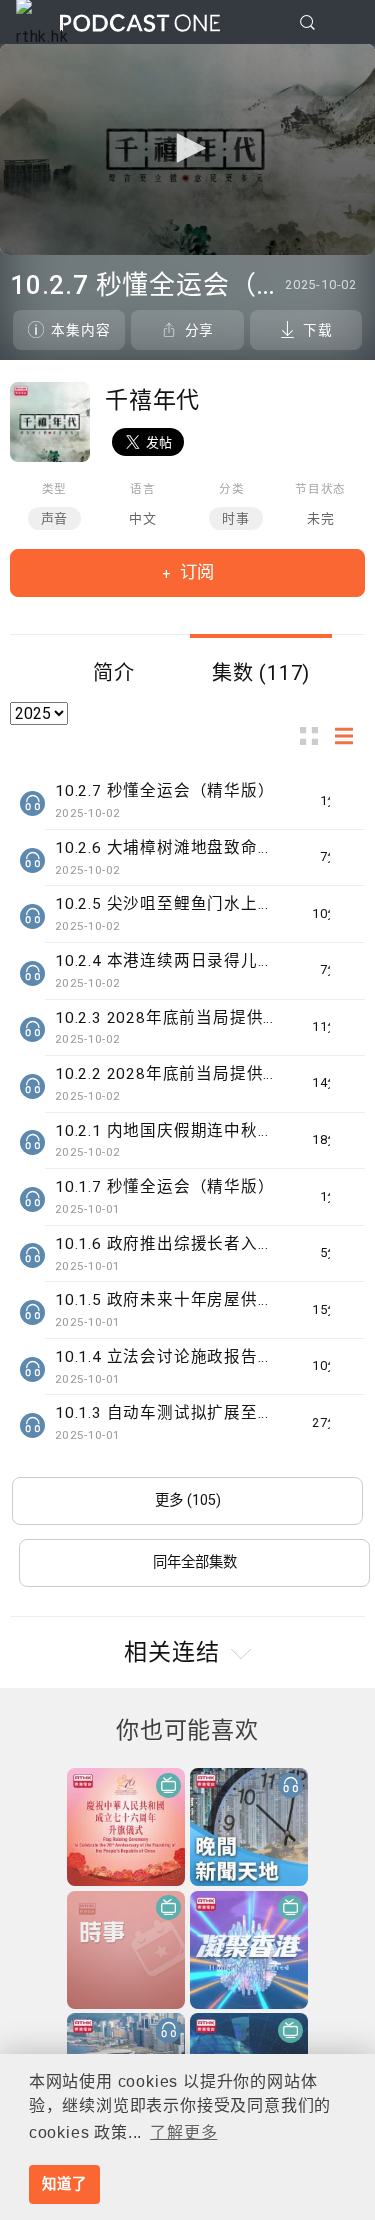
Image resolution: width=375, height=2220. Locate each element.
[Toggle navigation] (344, 23)
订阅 (195, 572)
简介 (114, 673)
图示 (315, 735)
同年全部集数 (195, 1562)
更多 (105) (188, 1500)
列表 (350, 735)
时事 (236, 518)
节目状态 (320, 489)
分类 (232, 489)
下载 (318, 330)
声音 (55, 518)
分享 (200, 330)
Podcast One (140, 22)
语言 (143, 489)
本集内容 (80, 330)
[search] (307, 22)
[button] (188, 148)
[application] (187, 149)
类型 (55, 489)
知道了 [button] (64, 2184)
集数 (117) (261, 673)
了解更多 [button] (183, 2132)
